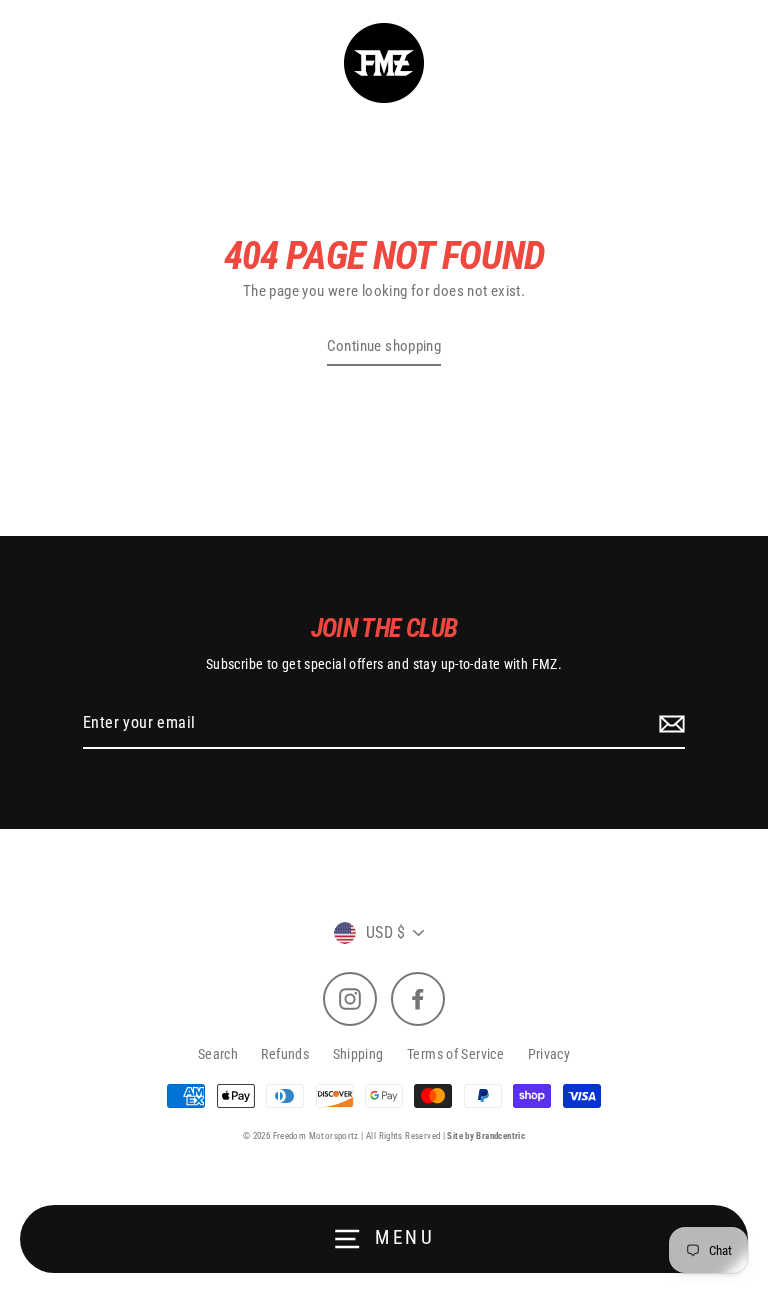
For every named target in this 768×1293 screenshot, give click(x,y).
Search (218, 1054)
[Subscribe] (669, 724)
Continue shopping (384, 346)
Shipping (358, 1054)
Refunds (285, 1054)
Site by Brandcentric (486, 1136)
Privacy (549, 1054)
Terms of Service (455, 1054)
